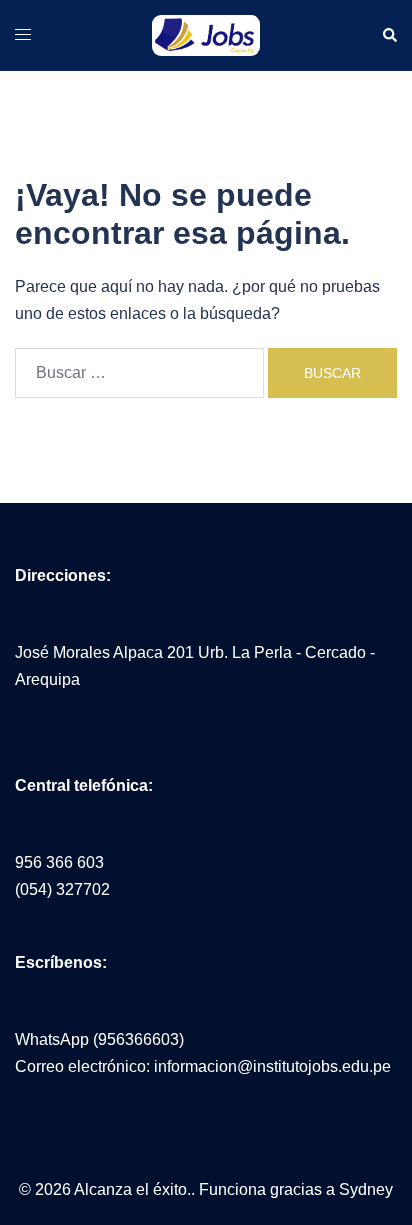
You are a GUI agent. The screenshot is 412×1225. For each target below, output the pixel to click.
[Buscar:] (139, 373)
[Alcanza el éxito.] (205, 34)
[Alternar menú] (23, 34)
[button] (389, 36)
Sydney (366, 1189)
